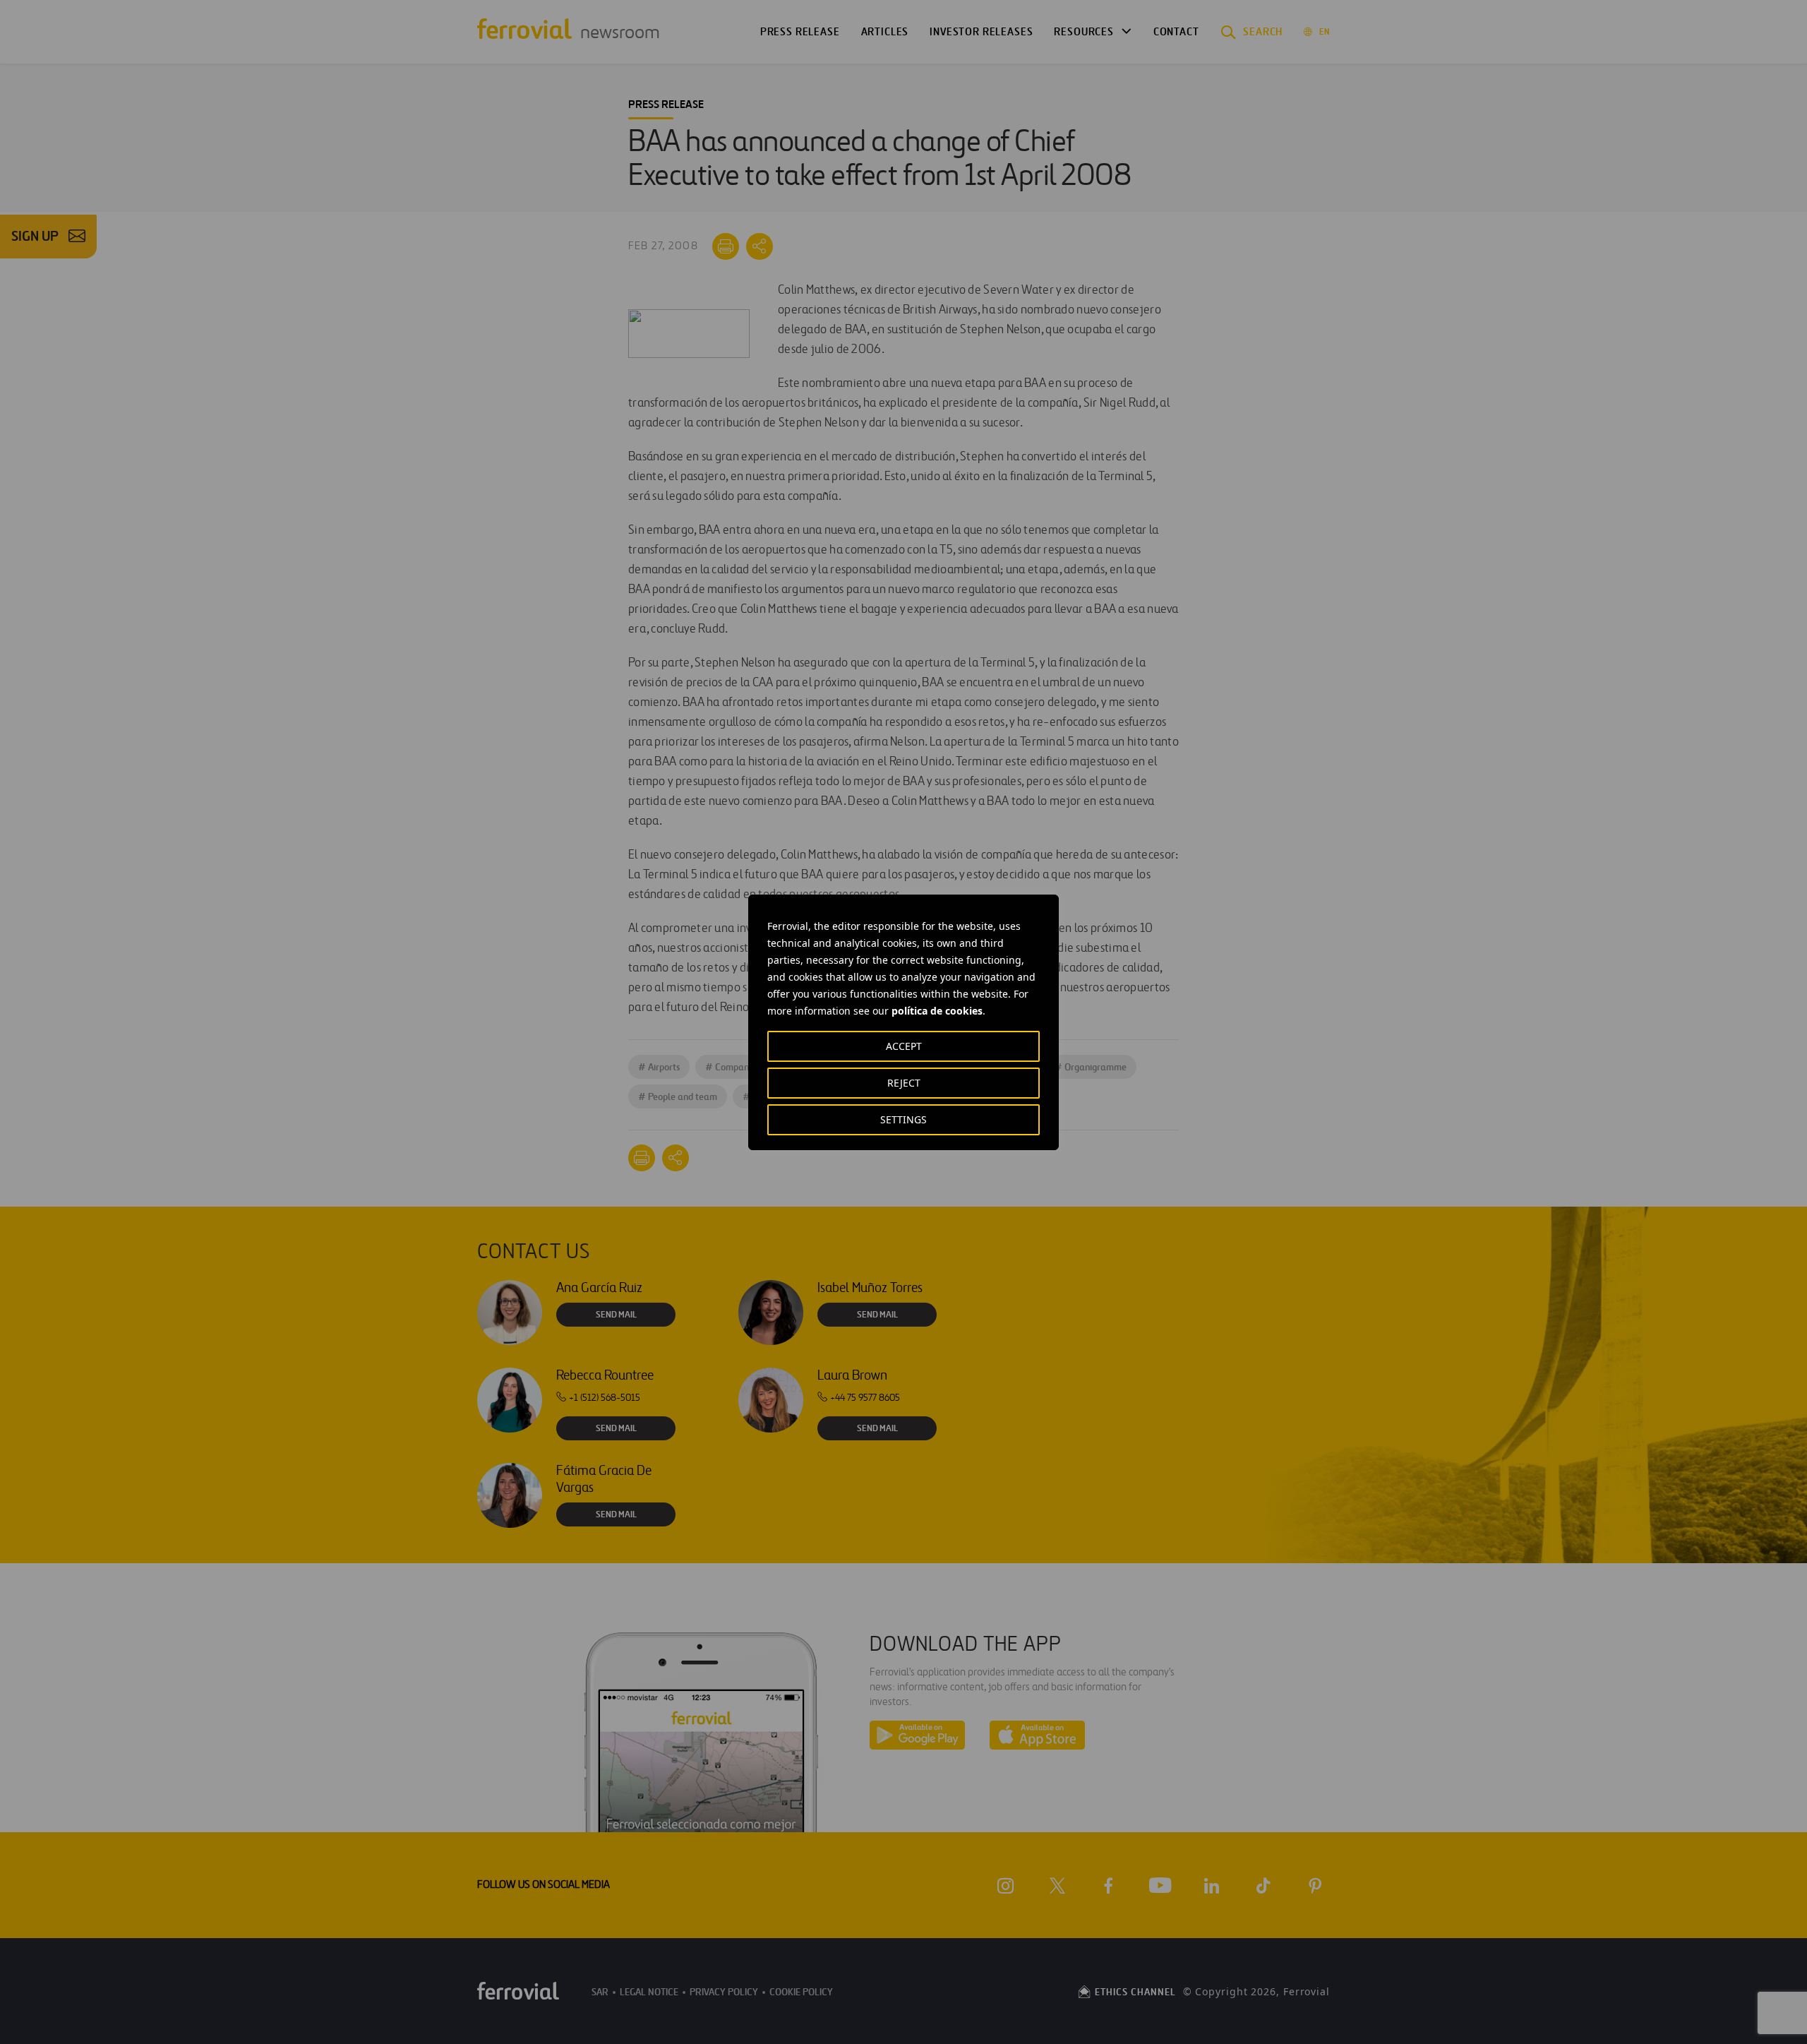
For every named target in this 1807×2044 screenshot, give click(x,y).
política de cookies (937, 1011)
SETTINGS (903, 1119)
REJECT (904, 1083)
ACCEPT (904, 1046)
